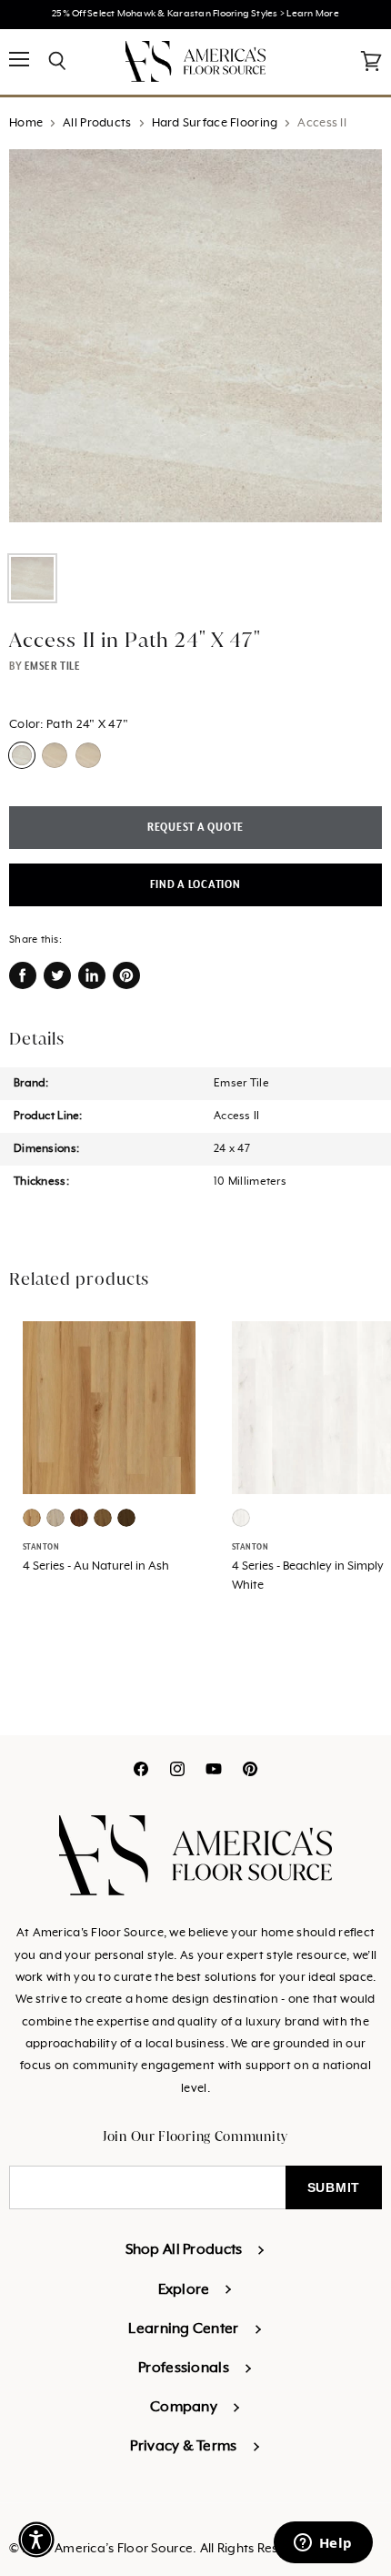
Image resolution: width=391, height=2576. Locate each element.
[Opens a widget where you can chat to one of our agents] (323, 2544)
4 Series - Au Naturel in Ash (96, 1566)
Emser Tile (53, 666)
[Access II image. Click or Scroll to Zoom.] (195, 345)
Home (26, 123)
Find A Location (195, 885)
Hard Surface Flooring (215, 123)
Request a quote (195, 828)
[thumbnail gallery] (32, 578)
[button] (36, 2540)
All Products (97, 123)
